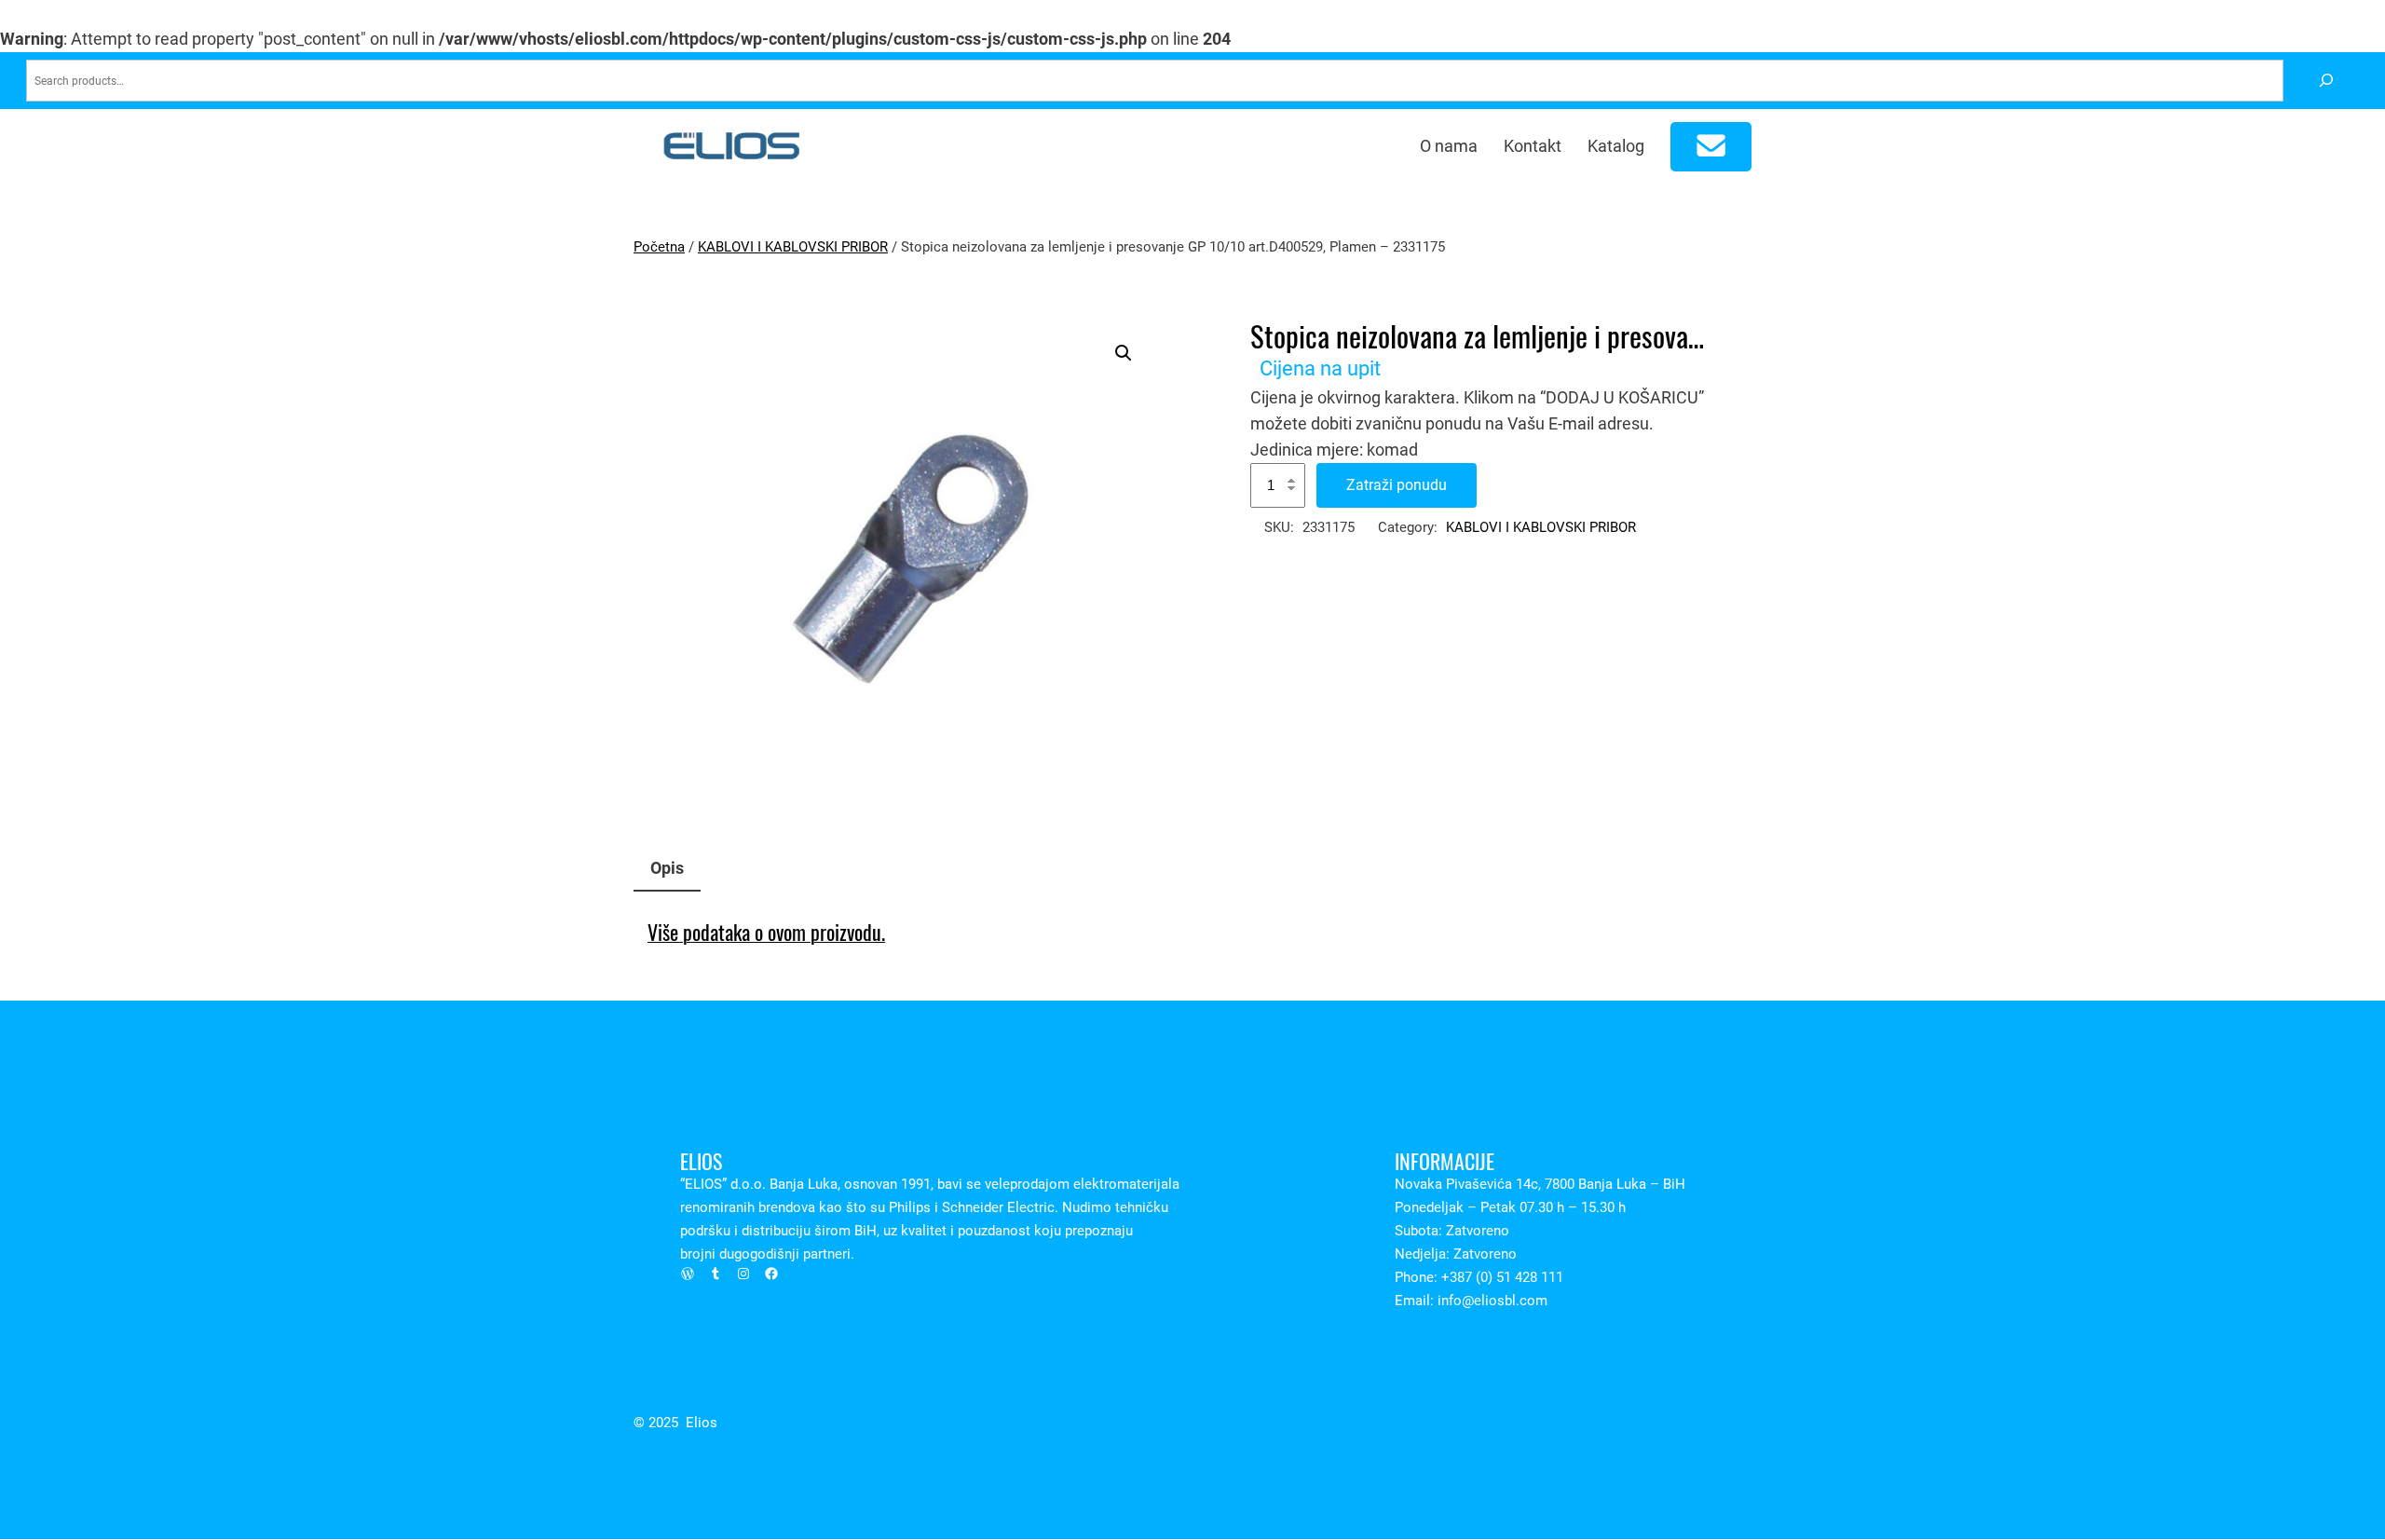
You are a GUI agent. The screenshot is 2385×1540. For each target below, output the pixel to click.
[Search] (2326, 81)
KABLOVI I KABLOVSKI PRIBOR (793, 247)
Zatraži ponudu (1397, 485)
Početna (659, 247)
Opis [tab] (667, 868)
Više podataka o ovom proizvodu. (766, 933)
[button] (1124, 353)
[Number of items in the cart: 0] (1711, 147)
